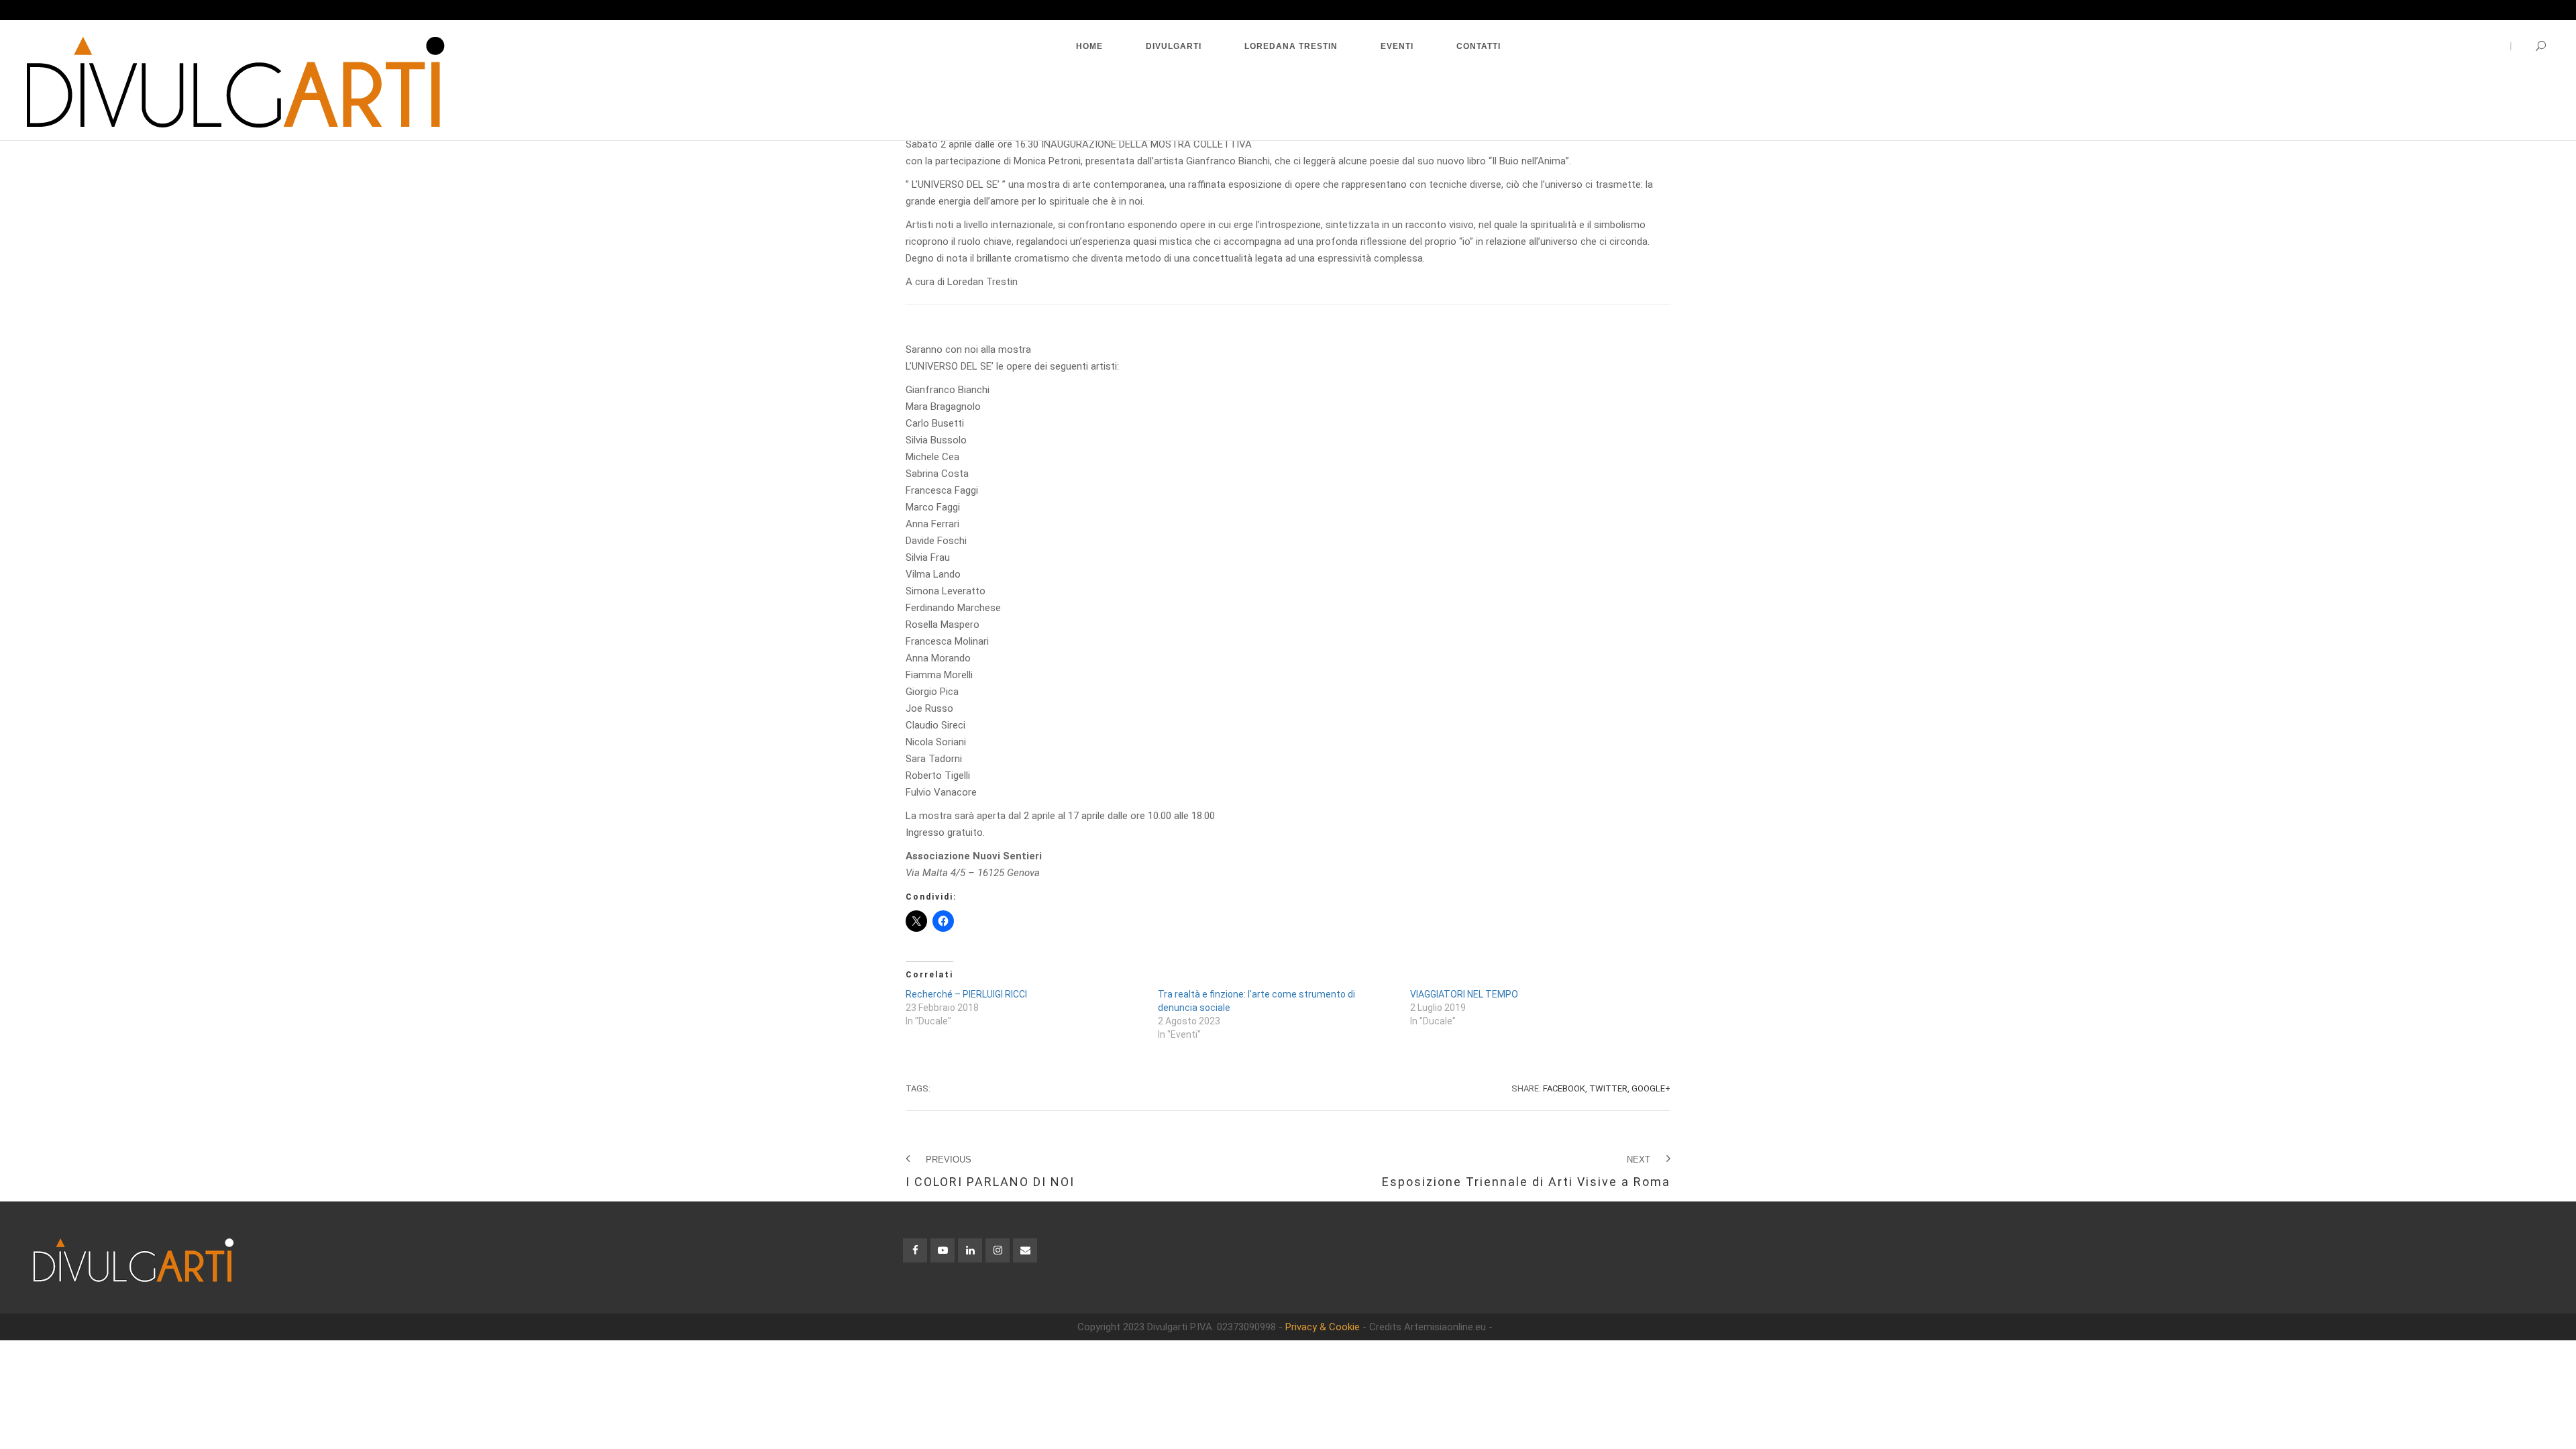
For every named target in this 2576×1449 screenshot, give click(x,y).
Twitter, (1609, 1088)
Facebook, (1565, 1088)
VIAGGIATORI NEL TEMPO (1464, 994)
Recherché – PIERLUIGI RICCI (966, 994)
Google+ (1651, 1088)
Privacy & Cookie (1323, 1327)
